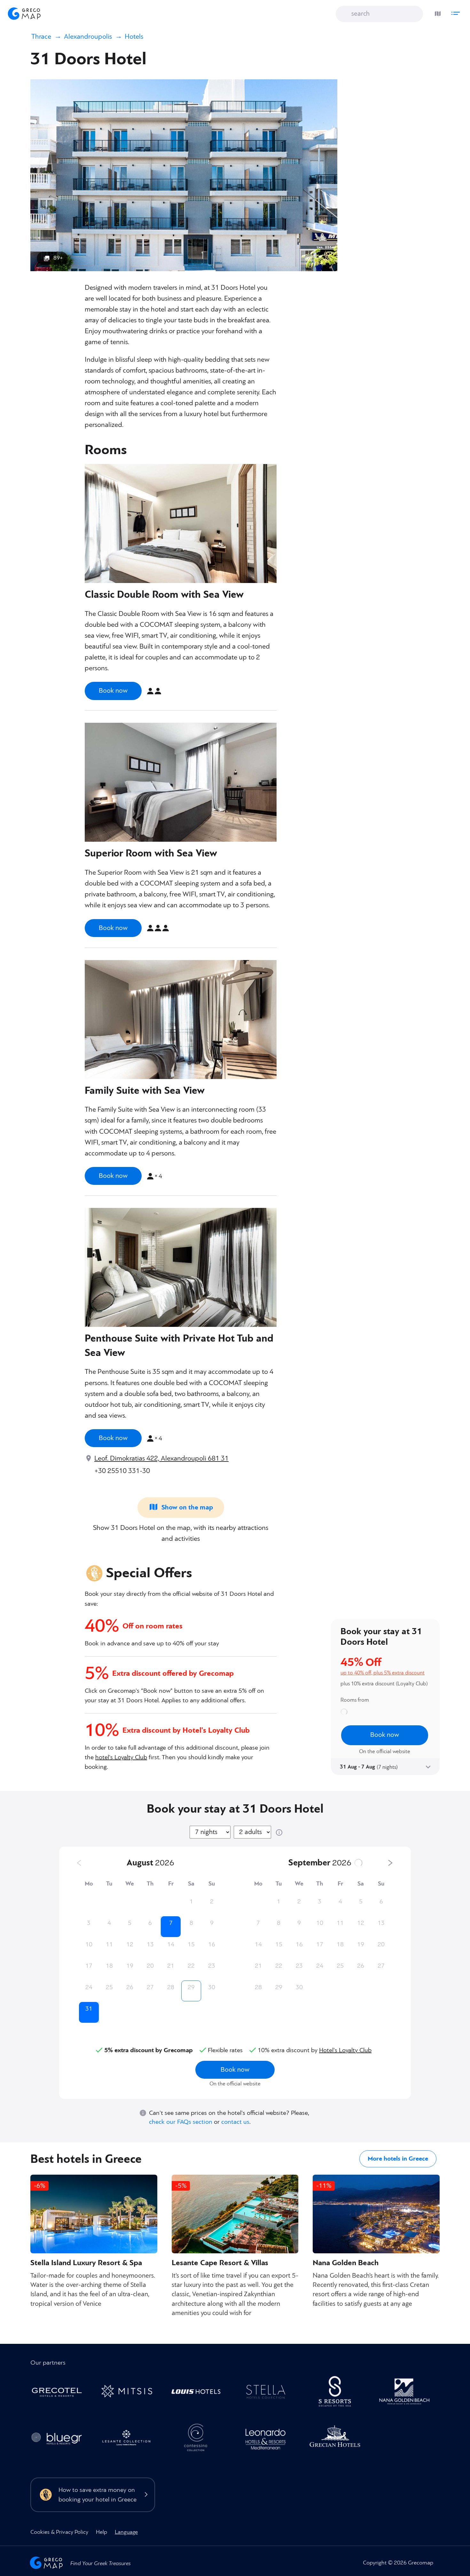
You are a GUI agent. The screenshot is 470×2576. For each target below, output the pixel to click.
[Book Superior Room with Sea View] (113, 928)
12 (130, 1944)
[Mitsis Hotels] (130, 2393)
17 (89, 1966)
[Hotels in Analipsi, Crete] (269, 2393)
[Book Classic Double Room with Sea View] (113, 691)
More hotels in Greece (398, 2159)
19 (130, 1966)
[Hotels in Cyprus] (199, 2393)
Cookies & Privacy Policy (59, 2532)
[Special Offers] (388, 1665)
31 (89, 2009)
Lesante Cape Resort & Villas (220, 2263)
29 (191, 1987)
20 (150, 1966)
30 (212, 1987)
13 (150, 1944)
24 (89, 1987)
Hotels (134, 37)
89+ (58, 258)
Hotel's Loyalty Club (345, 2050)
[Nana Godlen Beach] (408, 2393)
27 (150, 1987)
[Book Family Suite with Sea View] (113, 1176)
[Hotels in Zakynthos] (130, 2440)
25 (109, 1987)
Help (102, 2532)
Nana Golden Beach (346, 2263)
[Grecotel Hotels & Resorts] (60, 2393)
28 (171, 1987)
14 (171, 1944)
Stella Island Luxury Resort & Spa (86, 2263)
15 (191, 1944)
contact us (235, 2122)
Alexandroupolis (88, 37)
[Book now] (235, 2073)
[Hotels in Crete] (338, 2393)
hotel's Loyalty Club (121, 1757)
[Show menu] (457, 12)
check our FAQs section (181, 2122)
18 (109, 1966)
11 (109, 1944)
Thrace (41, 37)
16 (212, 1944)
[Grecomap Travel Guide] (24, 13)
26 (130, 1987)
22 (191, 1966)
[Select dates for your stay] (427, 1766)
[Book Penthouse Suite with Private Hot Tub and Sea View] (113, 1438)
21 (171, 1966)
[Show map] (436, 12)
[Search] (345, 14)
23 (212, 1966)
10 (89, 1944)
